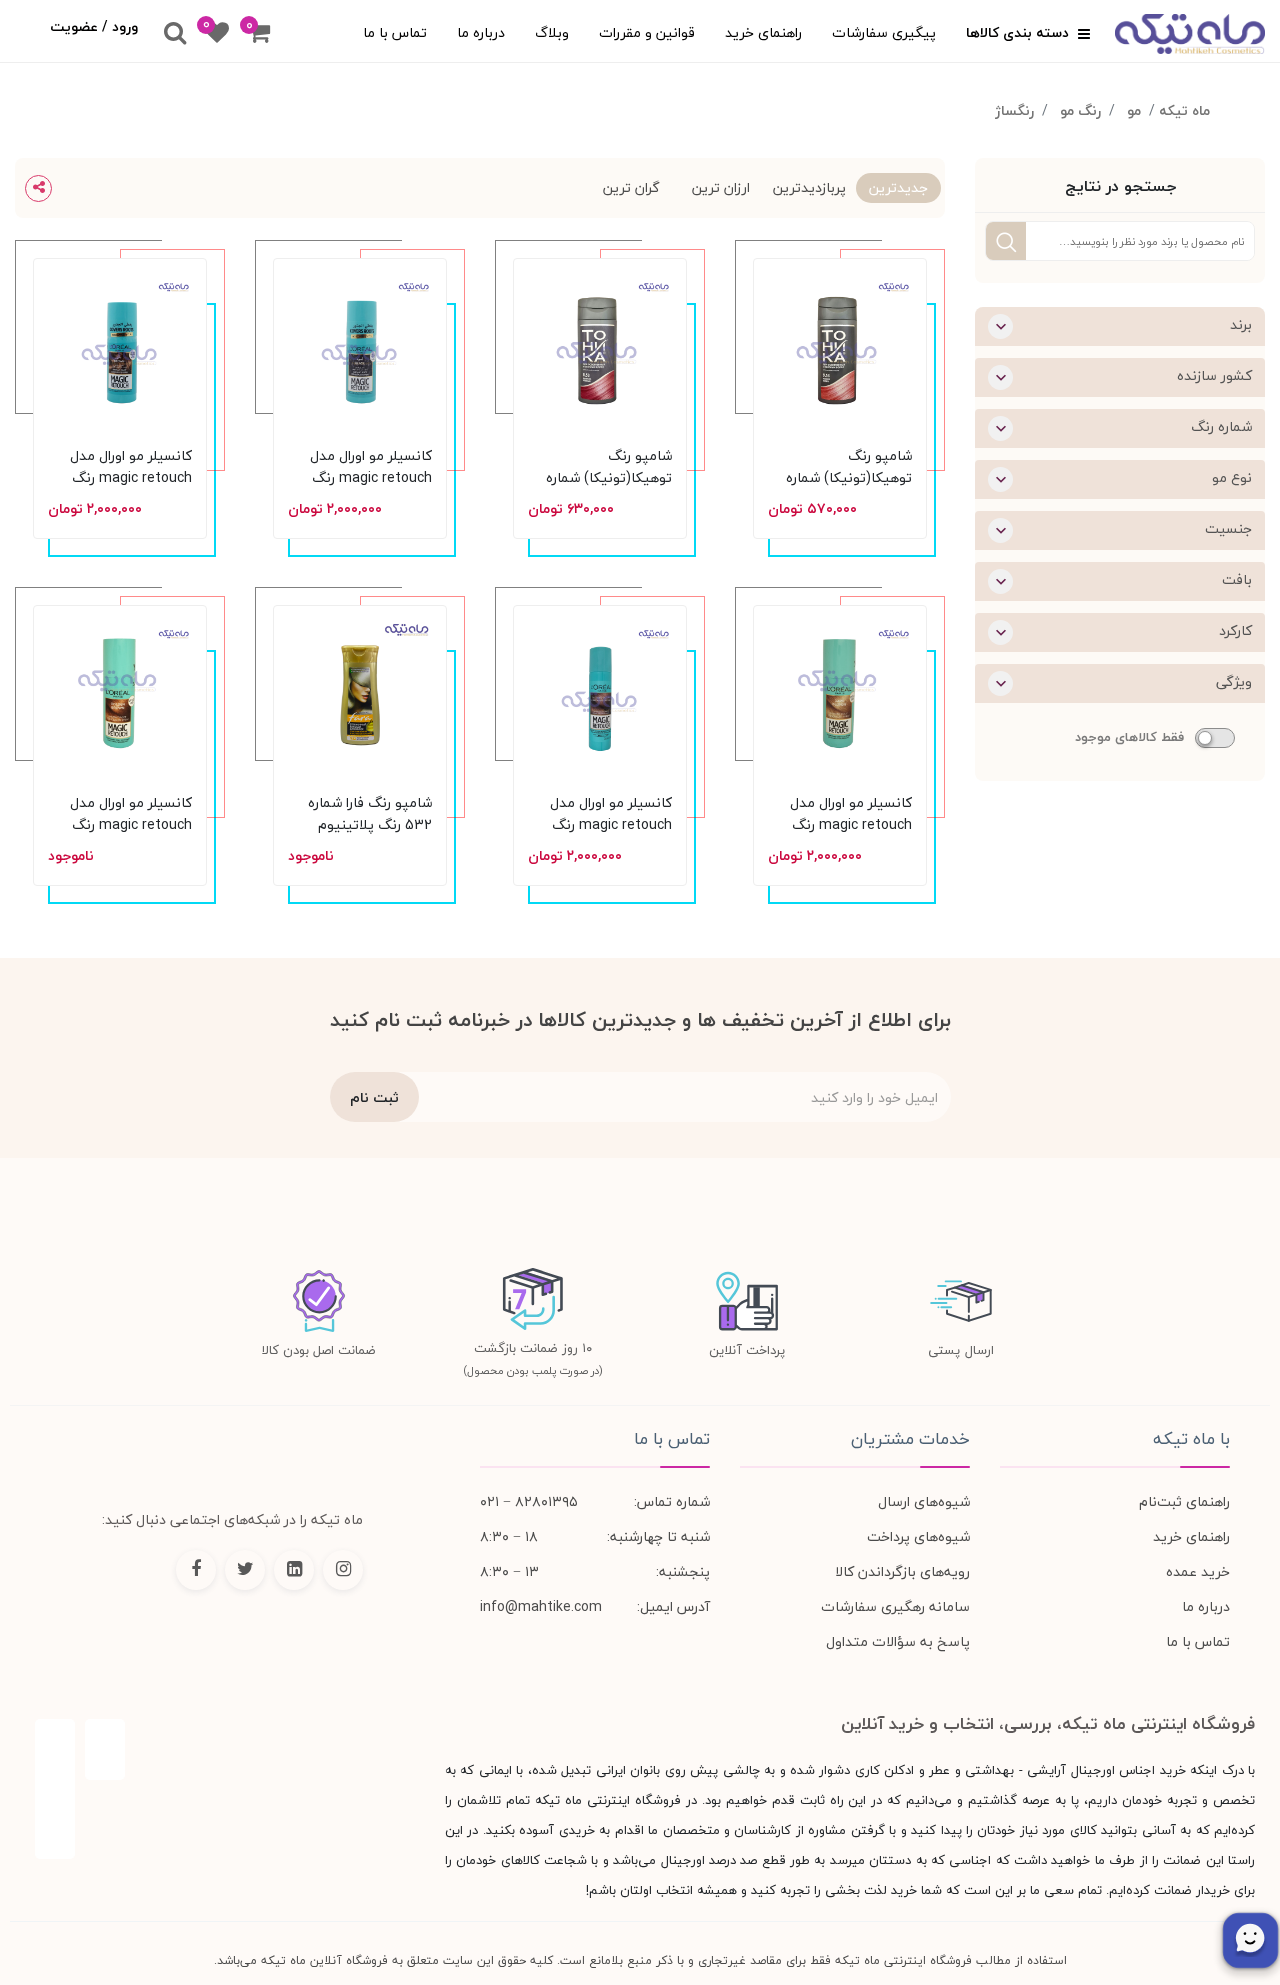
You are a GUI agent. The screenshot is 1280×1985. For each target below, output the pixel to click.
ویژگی (1234, 681)
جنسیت (1228, 528)
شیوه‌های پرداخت (918, 1536)
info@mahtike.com (541, 1606)
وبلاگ (552, 32)
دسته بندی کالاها (1019, 32)
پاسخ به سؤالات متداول (898, 1641)
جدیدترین (898, 187)
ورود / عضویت (94, 26)
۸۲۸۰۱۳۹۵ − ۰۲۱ (529, 1501)
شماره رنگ (1221, 426)
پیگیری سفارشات (884, 32)
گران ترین (631, 187)
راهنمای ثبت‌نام (1184, 1501)
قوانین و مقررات (647, 32)
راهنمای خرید (763, 32)
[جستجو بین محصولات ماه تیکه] (175, 34)
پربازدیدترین (809, 187)
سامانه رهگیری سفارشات (895, 1606)
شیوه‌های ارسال (924, 1501)
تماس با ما (395, 32)
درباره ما (481, 32)
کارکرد (1235, 630)
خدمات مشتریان (910, 1439)
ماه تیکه (1184, 110)
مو (1134, 110)
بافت (1237, 579)
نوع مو (1232, 477)
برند (1241, 324)
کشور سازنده (1214, 375)
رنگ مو (1080, 110)
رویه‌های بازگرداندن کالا (902, 1571)
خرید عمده (1198, 1571)
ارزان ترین (721, 187)
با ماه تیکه (1191, 1439)
